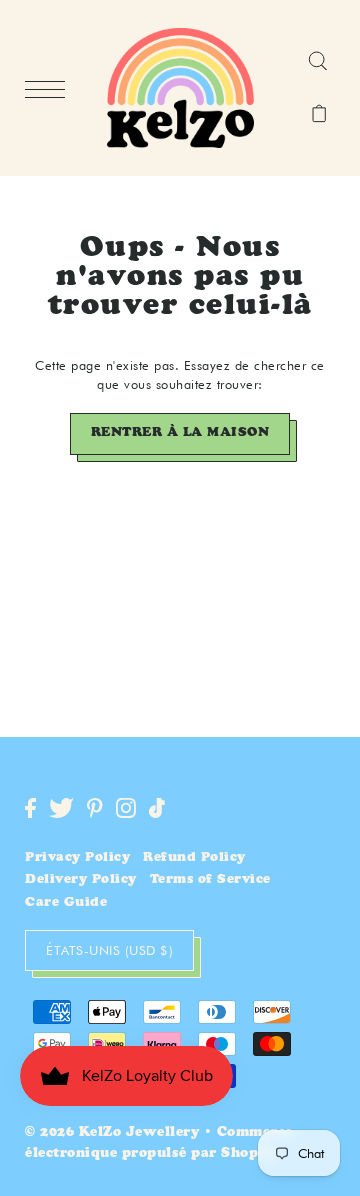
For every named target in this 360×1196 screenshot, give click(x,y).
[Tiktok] (157, 808)
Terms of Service (210, 880)
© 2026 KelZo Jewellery (112, 1133)
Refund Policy (194, 858)
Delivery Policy (81, 880)
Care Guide (66, 903)
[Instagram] (126, 808)
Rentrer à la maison (180, 433)
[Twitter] (61, 808)
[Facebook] (30, 808)
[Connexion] (317, 62)
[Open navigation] (50, 89)
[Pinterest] (95, 808)
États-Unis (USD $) (109, 950)
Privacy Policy (77, 858)
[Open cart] (319, 115)
